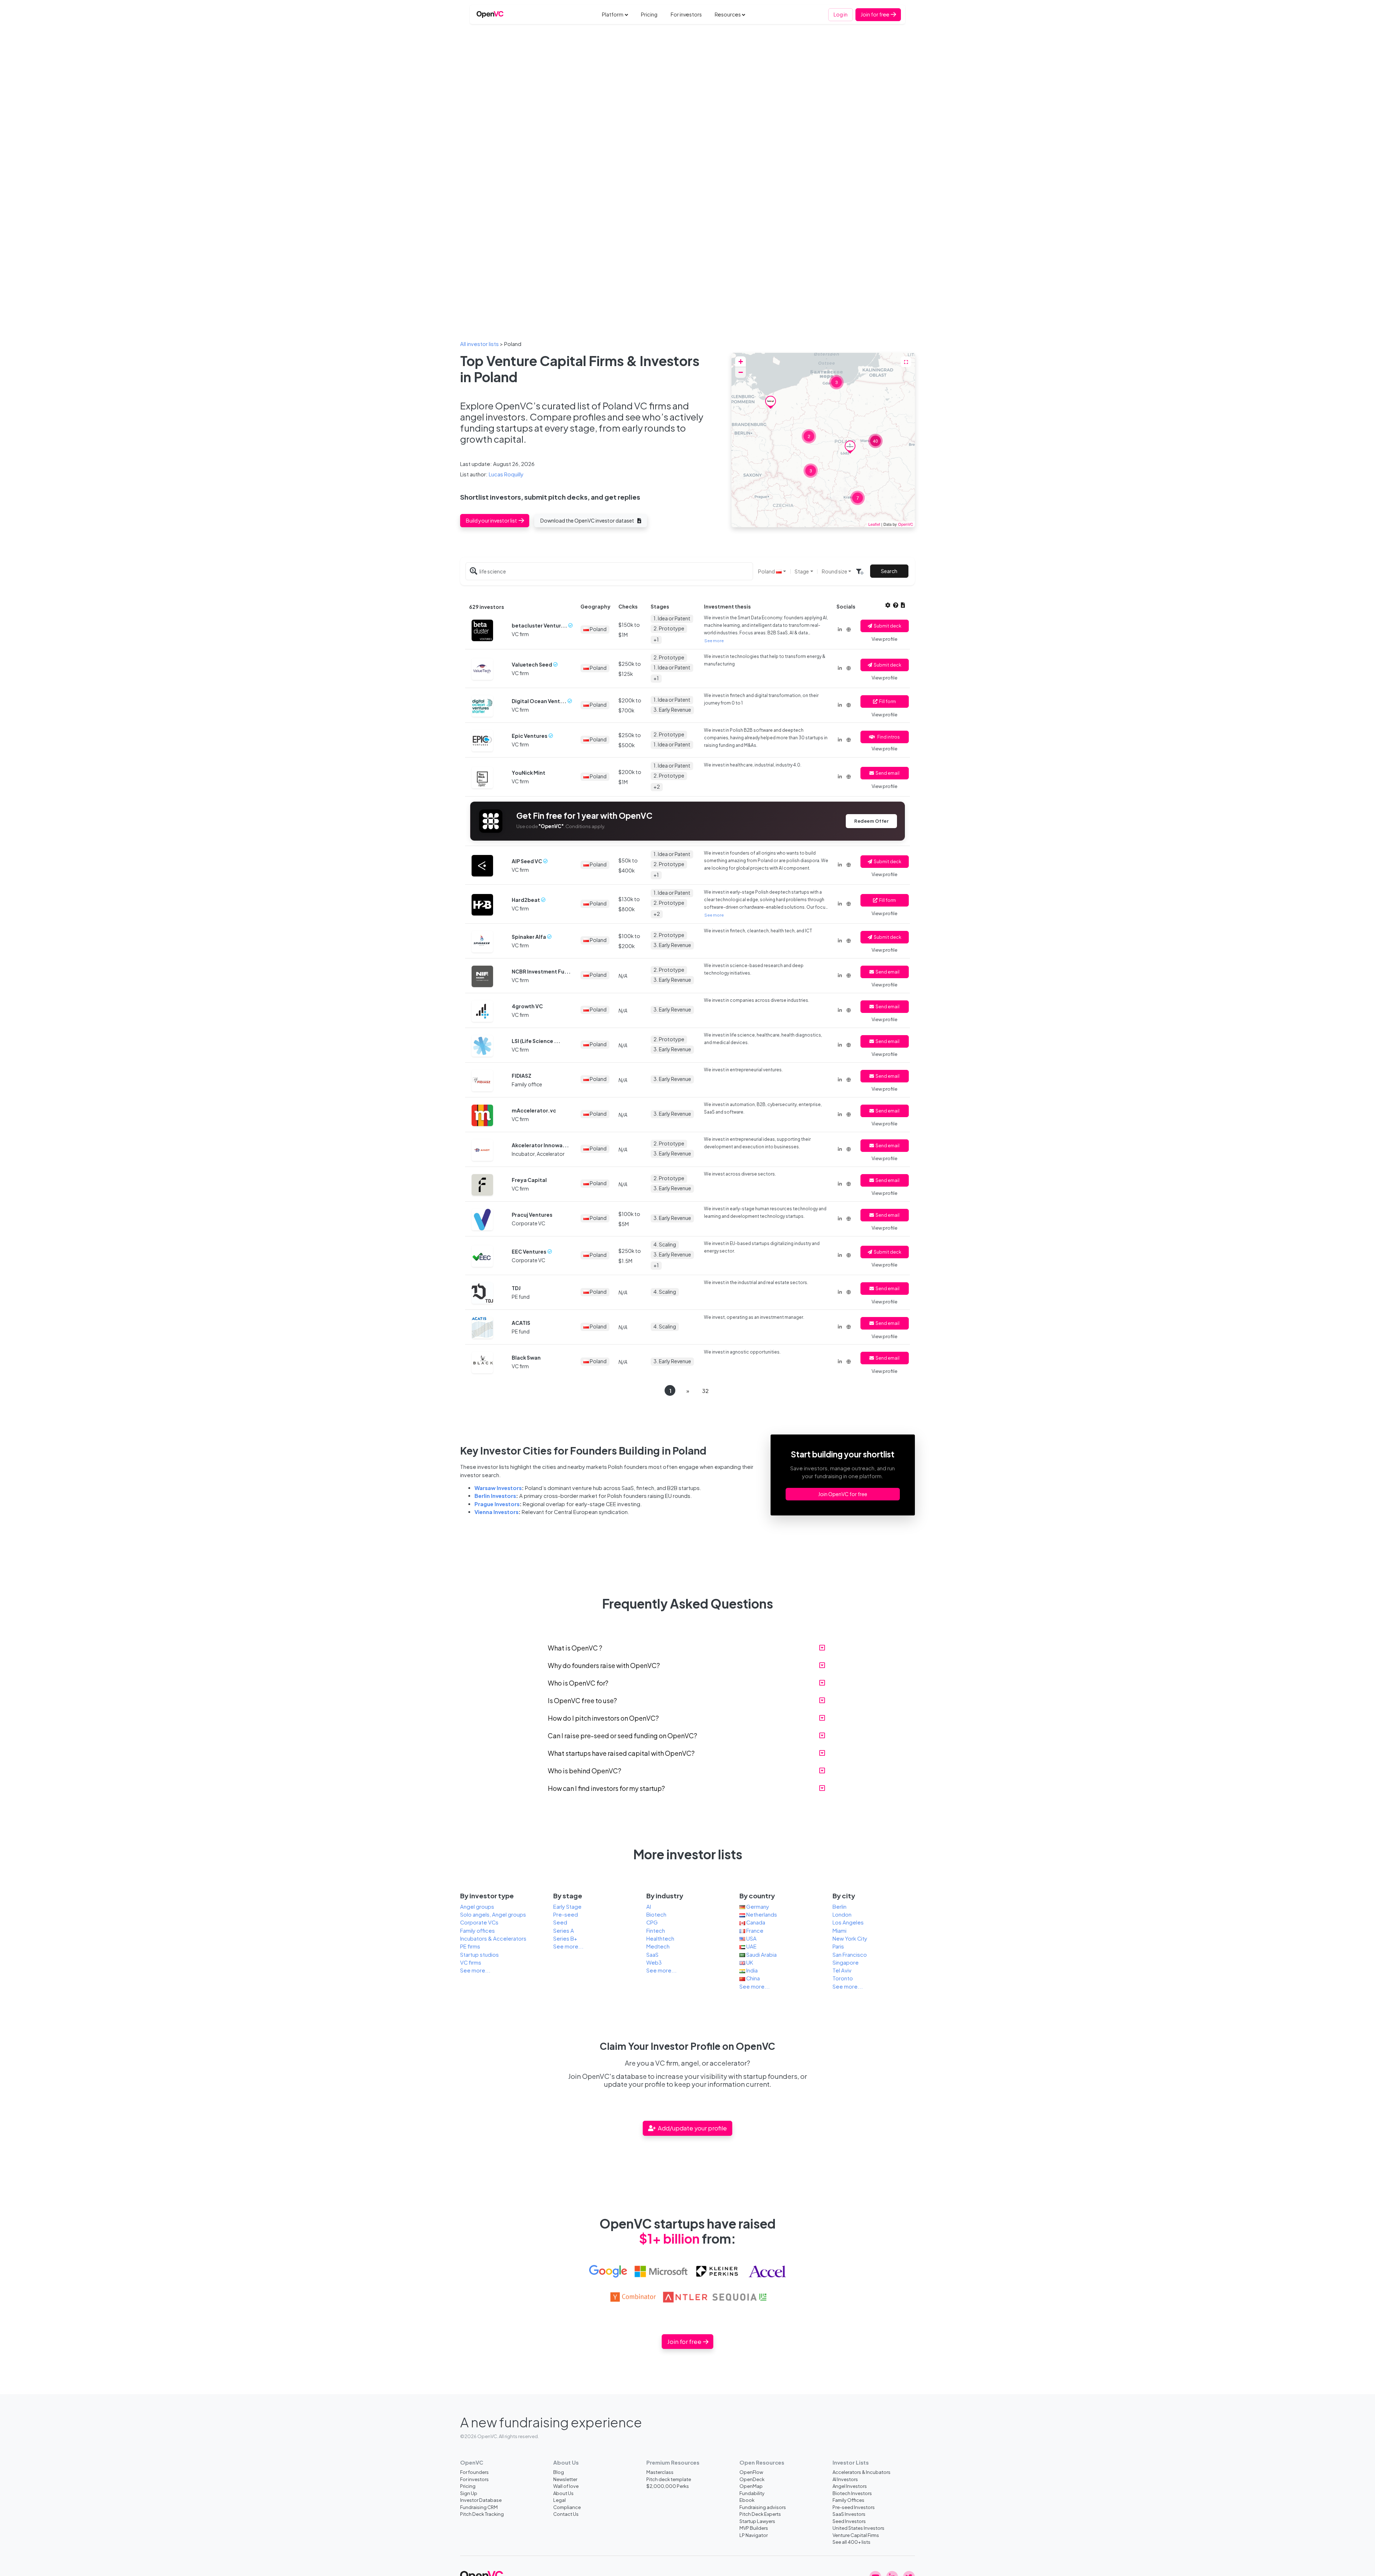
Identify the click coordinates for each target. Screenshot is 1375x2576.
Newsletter (565, 2479)
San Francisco (850, 1955)
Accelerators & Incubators (862, 2472)
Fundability (752, 2493)
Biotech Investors (852, 2493)
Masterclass (660, 2472)
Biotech (656, 1914)
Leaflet (874, 524)
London (842, 1914)
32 (705, 1391)
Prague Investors (497, 1504)
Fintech (656, 1931)
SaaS (652, 1955)
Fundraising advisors (763, 2507)
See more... (475, 1970)
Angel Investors (850, 2486)
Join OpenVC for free (843, 1494)
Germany (757, 1907)
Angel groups (477, 1907)
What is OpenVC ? (575, 1648)
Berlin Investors (495, 1496)
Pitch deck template (669, 2479)
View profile (884, 639)
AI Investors (845, 2479)
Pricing (649, 14)
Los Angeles (848, 1922)
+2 (657, 787)
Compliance (567, 2507)
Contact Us (566, 2514)
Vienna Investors (496, 1512)
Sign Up (469, 2493)
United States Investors (858, 2528)
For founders (474, 2472)
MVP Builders (754, 2528)
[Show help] (896, 605)
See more (714, 640)
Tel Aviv (842, 1970)
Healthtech (660, 1938)
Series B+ (565, 1938)
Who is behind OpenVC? (585, 1771)
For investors (686, 14)
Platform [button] (613, 14)
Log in (841, 14)
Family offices (477, 1931)
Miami (840, 1931)
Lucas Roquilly (506, 474)
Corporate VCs (479, 1922)
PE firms (470, 1946)
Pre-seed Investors (854, 2507)
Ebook (747, 2500)
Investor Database (481, 2500)
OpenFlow (751, 2472)
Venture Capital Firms (856, 2535)
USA (751, 1938)
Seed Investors (849, 2521)
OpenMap (751, 2486)
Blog (559, 2472)
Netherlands (761, 1914)
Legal (559, 2500)
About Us (563, 2493)
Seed (560, 1922)
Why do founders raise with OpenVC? (604, 1665)
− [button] (741, 372)
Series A (564, 1931)
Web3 (654, 1962)
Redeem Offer (871, 821)
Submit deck (887, 626)
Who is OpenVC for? (578, 1683)
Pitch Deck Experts (760, 2514)
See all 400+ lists (851, 2542)
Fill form (887, 701)
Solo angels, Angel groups (493, 1914)
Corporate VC (529, 1223)
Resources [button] (728, 14)
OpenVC (906, 524)
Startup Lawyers (757, 2521)
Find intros (889, 737)
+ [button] (741, 362)
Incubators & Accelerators (493, 1938)
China (752, 1978)
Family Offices (848, 2500)
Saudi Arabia (761, 1955)
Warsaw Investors (498, 1488)
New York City (850, 1938)
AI (649, 1907)
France (754, 1931)
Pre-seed (566, 1914)
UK (749, 1962)
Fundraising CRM (479, 2507)
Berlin (840, 1907)
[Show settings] (888, 605)
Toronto (843, 1978)
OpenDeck (752, 2479)
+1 (656, 639)
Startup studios (479, 1955)
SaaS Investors (849, 2514)
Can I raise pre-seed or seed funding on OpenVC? (623, 1736)
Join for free (875, 14)
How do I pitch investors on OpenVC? (603, 1718)
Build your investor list (492, 520)
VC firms (471, 1962)
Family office (527, 1084)
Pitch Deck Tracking (482, 2514)
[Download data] (903, 605)
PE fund (521, 1297)
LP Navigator (754, 2535)
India (751, 1970)
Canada (755, 1922)
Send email (887, 773)
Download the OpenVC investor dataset (588, 520)
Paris (838, 1946)
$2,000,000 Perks (668, 2486)
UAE (751, 1946)
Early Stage (567, 1907)
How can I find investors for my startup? (606, 1788)
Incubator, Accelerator (538, 1154)
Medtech (658, 1946)
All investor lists (479, 344)
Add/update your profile (692, 2128)
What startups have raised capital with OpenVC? (621, 1753)
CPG (652, 1922)
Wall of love (566, 2486)
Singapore (846, 1962)
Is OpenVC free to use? (582, 1700)
